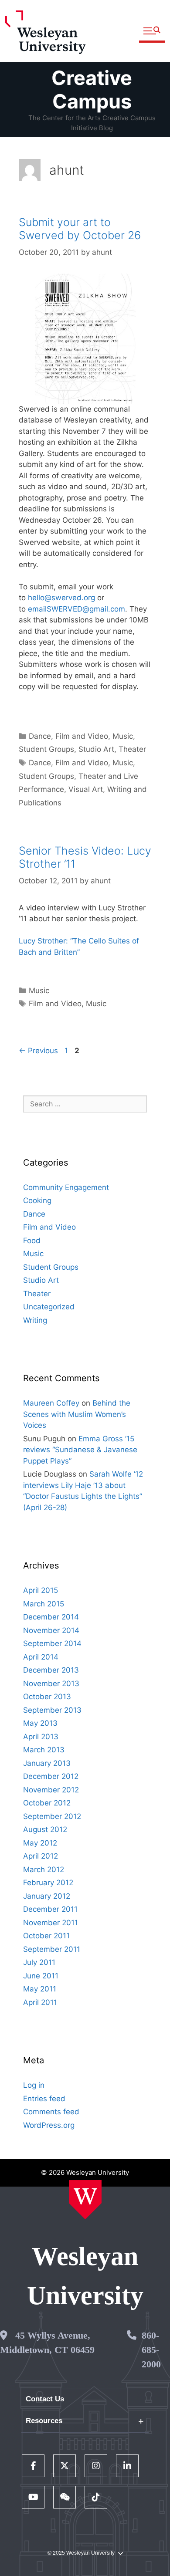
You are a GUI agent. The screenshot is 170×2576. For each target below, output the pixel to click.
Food (32, 1241)
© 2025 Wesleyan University (81, 2553)
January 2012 (47, 1896)
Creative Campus (92, 90)
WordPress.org (49, 2125)
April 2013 (41, 1737)
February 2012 (48, 1883)
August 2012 (45, 1829)
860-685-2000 (151, 2350)
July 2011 (39, 1962)
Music (123, 736)
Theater (132, 749)
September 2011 (52, 1949)
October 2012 (47, 1803)
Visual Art (86, 789)
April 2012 (41, 1856)
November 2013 (51, 1684)
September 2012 (52, 1816)
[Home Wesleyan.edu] (85, 2200)
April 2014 (41, 1657)
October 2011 (46, 1936)
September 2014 (52, 1643)
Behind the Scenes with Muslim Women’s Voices (77, 1414)
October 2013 (47, 1697)
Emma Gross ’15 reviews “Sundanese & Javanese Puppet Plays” (80, 1450)
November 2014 (51, 1630)
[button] (152, 31)
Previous (38, 1051)
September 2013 (52, 1710)
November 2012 (51, 1790)
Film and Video (82, 736)
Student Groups (46, 749)
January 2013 (47, 1763)
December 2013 (51, 1670)
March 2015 (44, 1604)
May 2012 (40, 1843)
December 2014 (51, 1617)
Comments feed (51, 2112)
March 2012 (44, 1869)
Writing (35, 1320)
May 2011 (40, 1989)
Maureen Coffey (51, 1403)
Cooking (37, 1200)
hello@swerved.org (61, 598)
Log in (34, 2085)
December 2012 (51, 1776)
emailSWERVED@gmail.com (76, 609)
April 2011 (40, 2002)
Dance (40, 736)
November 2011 (51, 1923)
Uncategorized (49, 1307)
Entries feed (44, 2099)
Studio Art (96, 749)
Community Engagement (66, 1187)
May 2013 (40, 1723)
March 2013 (44, 1750)
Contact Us (45, 2399)
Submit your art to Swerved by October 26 (80, 229)
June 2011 (41, 1976)
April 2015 (41, 1590)
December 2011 (50, 1909)
